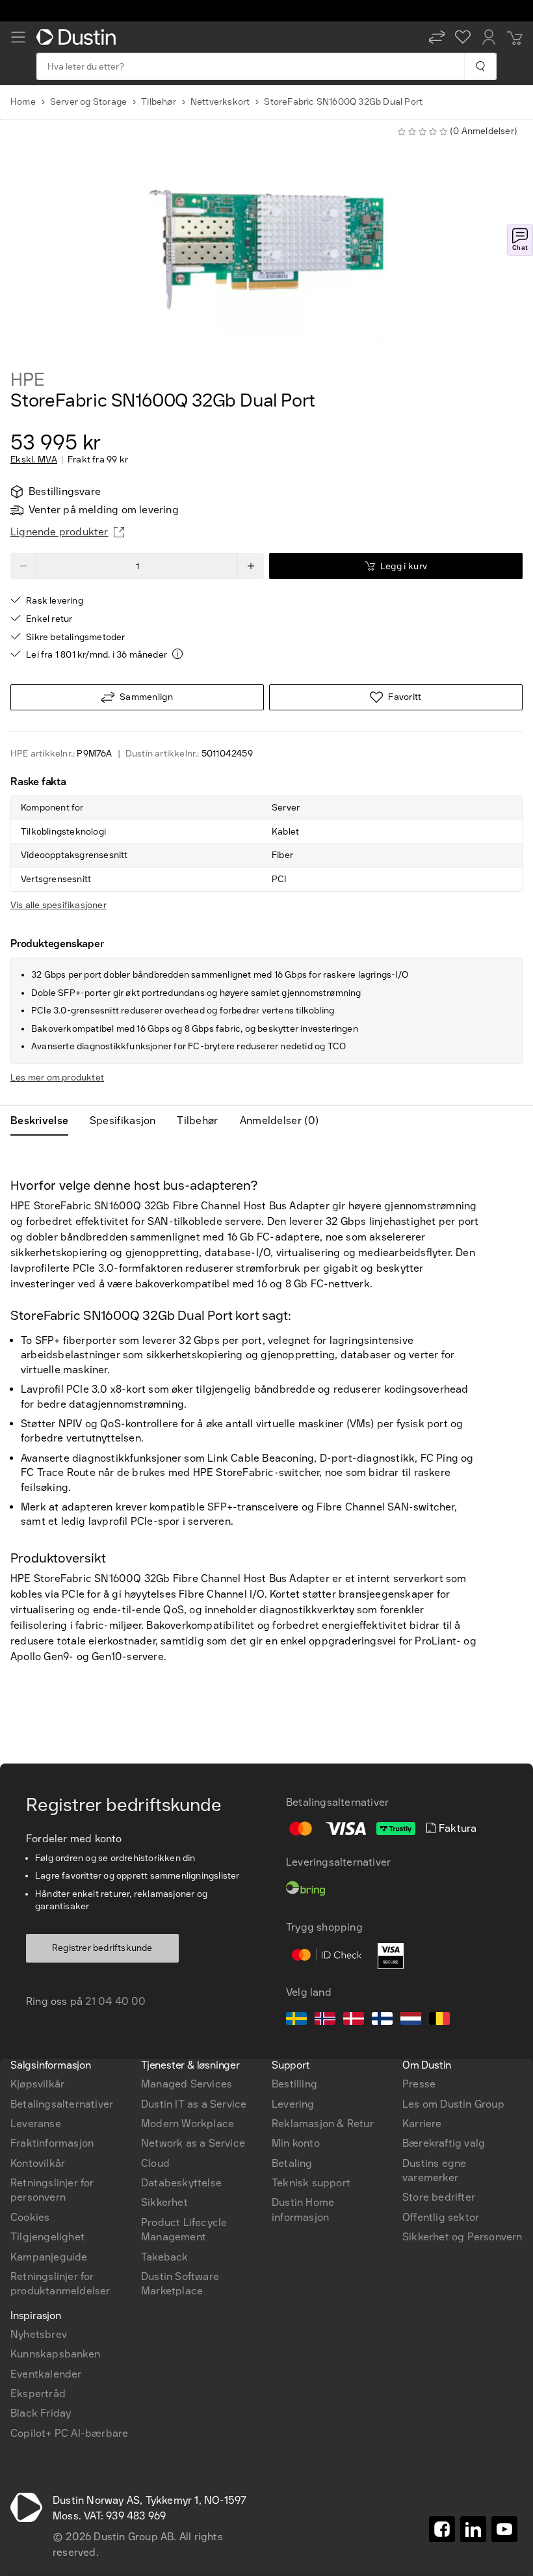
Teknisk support (311, 2183)
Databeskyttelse (181, 2183)
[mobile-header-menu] (18, 37)
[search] (480, 66)
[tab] (45, 1121)
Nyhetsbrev (39, 2334)
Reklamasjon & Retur (323, 2124)
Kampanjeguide (49, 2257)
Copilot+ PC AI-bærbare (69, 2433)
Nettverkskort (220, 102)
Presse (419, 2084)
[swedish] (296, 2020)
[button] (437, 37)
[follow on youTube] (504, 2529)
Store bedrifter (439, 2197)
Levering (293, 2104)
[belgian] (439, 2020)
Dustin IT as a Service (194, 2104)
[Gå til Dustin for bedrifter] (79, 37)
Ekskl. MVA (34, 460)
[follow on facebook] (442, 2529)
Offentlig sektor (441, 2217)
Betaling (292, 2163)
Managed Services (187, 2084)
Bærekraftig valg (444, 2143)
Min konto (296, 2143)
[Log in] (489, 37)
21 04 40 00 (115, 2001)
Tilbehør (159, 102)
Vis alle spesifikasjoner (58, 905)
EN (40, 1879)
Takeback (165, 2257)
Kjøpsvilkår (37, 2084)
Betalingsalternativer (62, 2104)
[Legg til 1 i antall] (251, 566)
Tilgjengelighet (47, 2237)
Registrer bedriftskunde (102, 1948)
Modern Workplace (188, 2124)
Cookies (30, 2217)
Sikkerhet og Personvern (462, 2237)
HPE (27, 380)
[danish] (354, 2020)
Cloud (155, 2163)
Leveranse (36, 2124)
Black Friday (41, 2413)
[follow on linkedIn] (473, 2529)
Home (23, 102)
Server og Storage (88, 102)
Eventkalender (46, 2374)
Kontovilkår (38, 2163)
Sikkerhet (164, 2202)
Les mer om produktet (57, 1078)
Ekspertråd (38, 2394)
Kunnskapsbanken (55, 2354)
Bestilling (294, 2084)
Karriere (422, 2124)
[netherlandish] (411, 2020)
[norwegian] (325, 2020)
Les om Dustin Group (453, 2104)
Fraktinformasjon (52, 2143)
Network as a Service (193, 2143)
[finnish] (382, 2020)
